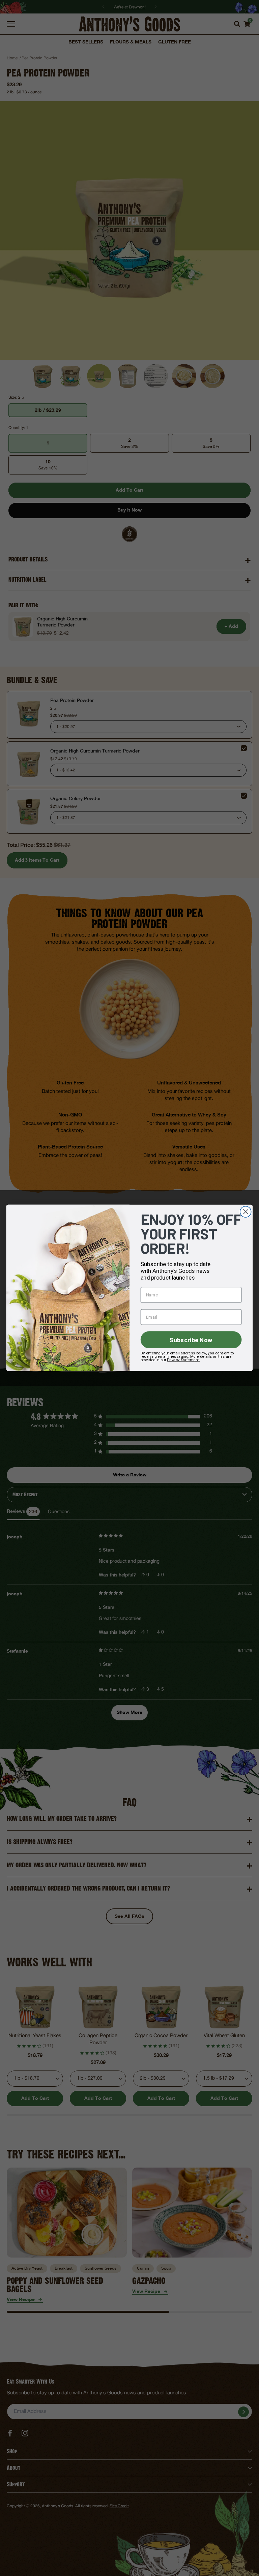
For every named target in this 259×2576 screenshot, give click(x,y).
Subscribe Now (191, 1340)
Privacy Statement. (183, 1360)
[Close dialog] (246, 1212)
